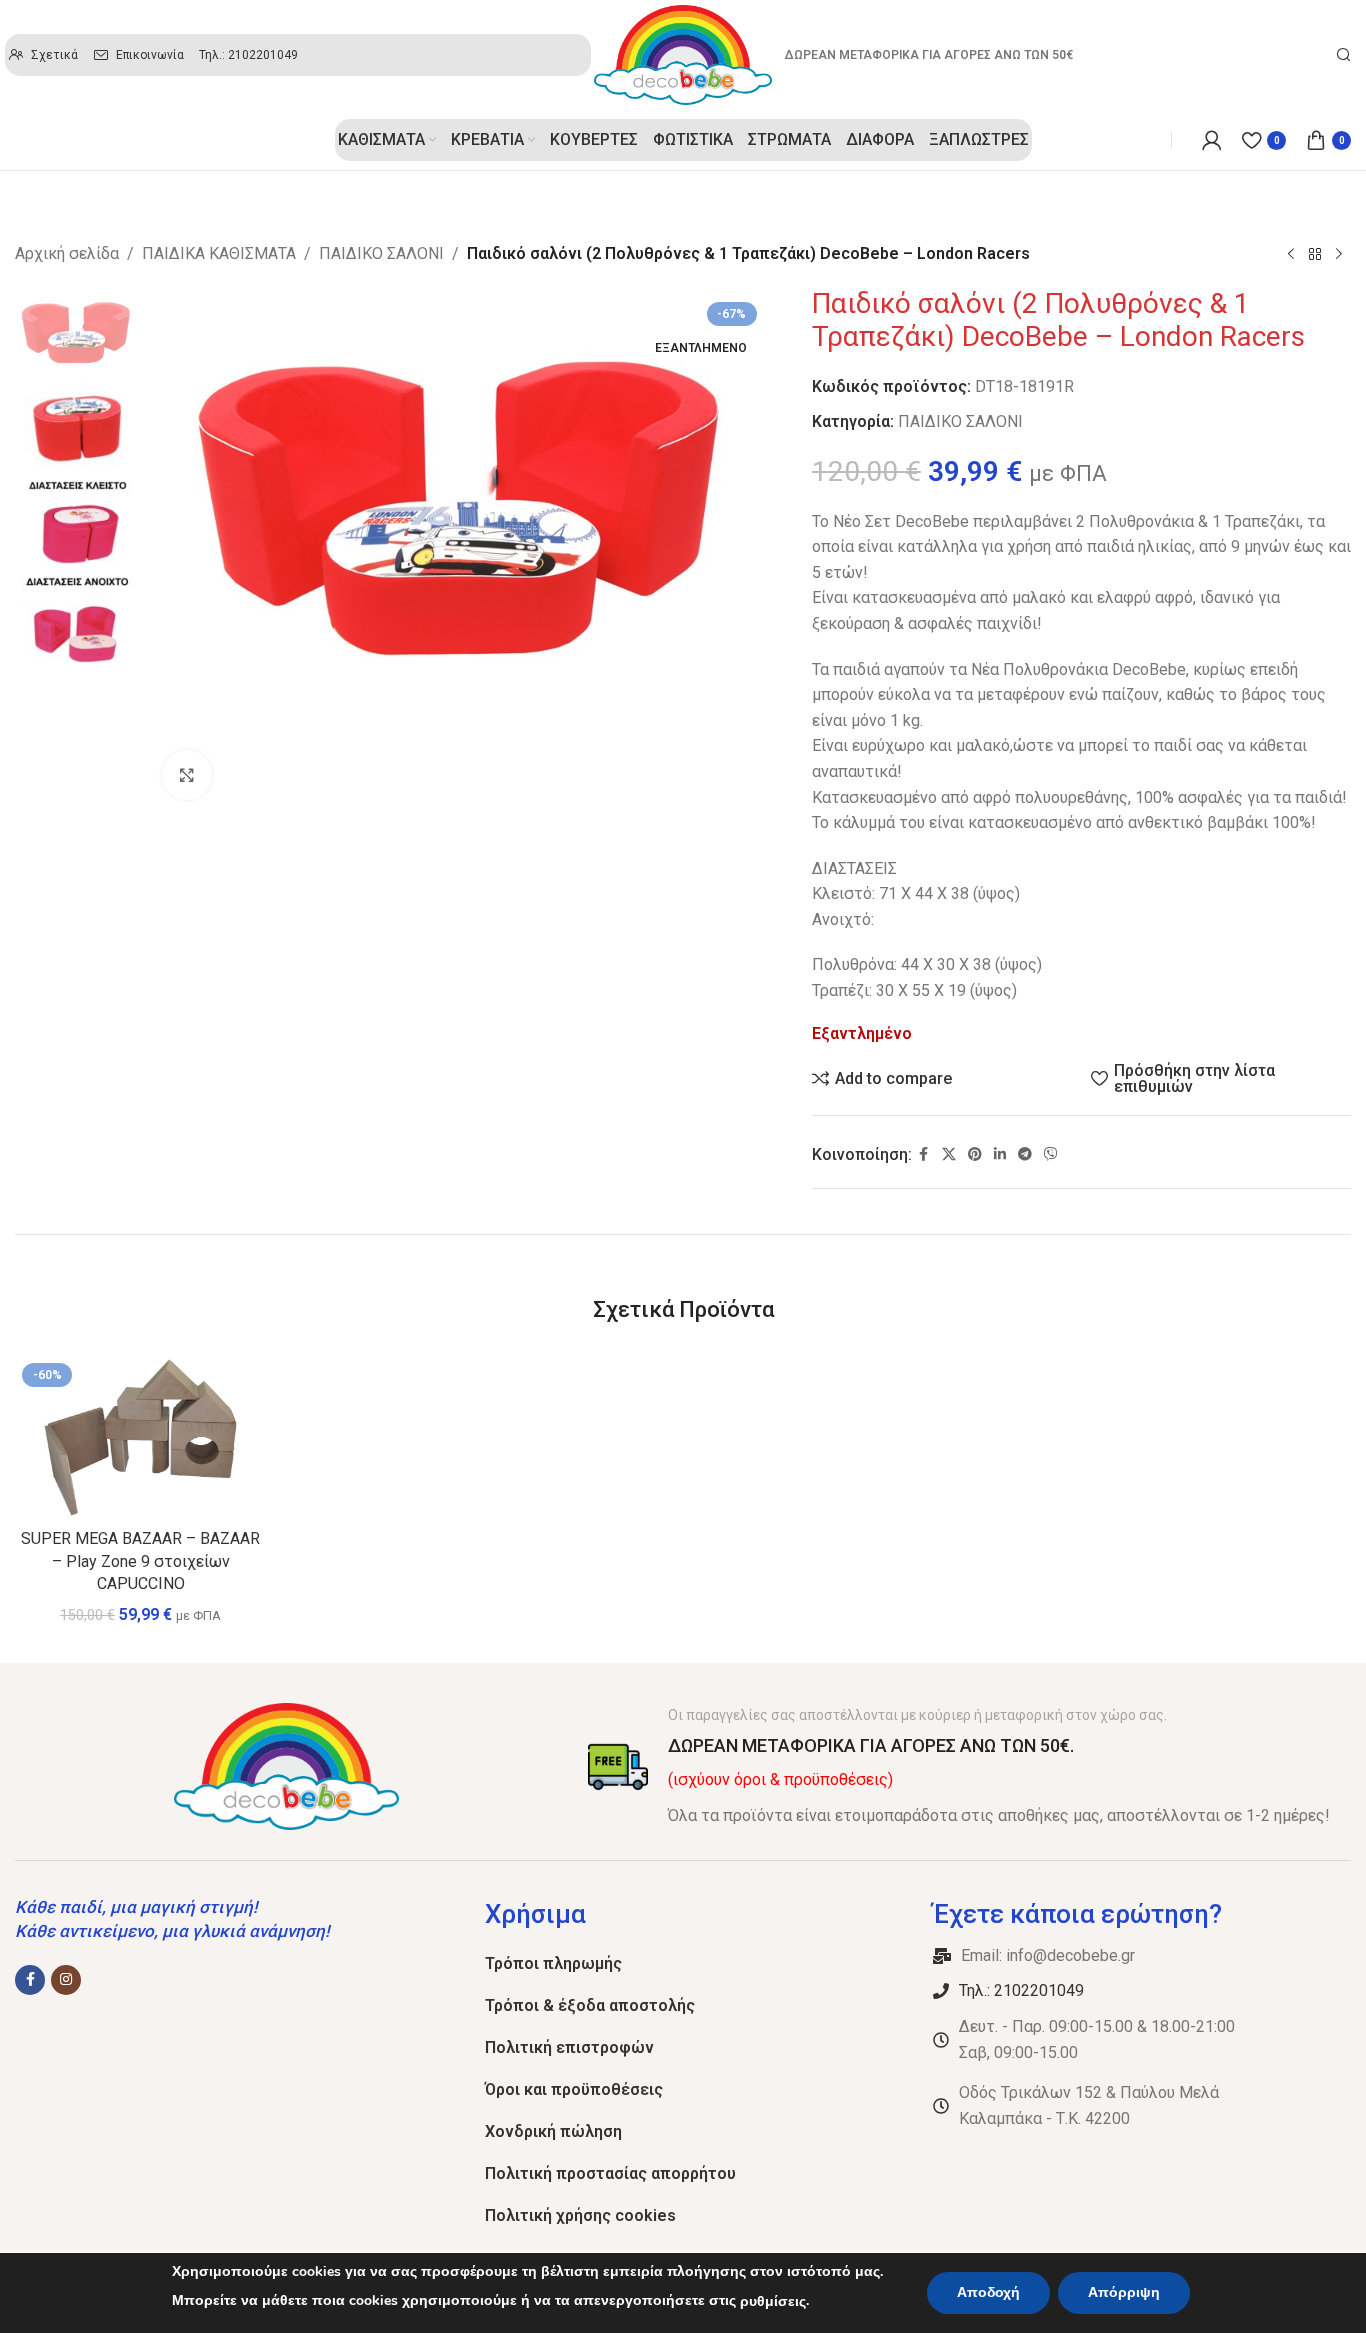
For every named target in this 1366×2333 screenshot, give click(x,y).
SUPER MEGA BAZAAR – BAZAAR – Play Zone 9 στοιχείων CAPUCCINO (140, 1561)
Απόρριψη (1124, 2292)
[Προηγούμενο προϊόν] (1291, 255)
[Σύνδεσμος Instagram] (66, 1980)
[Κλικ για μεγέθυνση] (187, 775)
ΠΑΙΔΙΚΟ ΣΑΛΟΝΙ (381, 253)
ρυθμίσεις (773, 2301)
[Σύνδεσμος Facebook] (924, 1154)
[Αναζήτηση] (1344, 55)
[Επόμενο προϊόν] (1339, 255)
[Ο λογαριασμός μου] (1212, 140)
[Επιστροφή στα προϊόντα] (1315, 255)
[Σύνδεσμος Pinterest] (975, 1154)
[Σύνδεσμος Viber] (1051, 1154)
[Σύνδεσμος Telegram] (1025, 1154)
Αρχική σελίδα (67, 253)
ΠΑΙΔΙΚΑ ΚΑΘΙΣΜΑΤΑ (219, 253)
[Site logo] (683, 53)
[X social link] (949, 1154)
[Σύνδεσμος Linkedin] (1000, 1154)
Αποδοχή (988, 2292)
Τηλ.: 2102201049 (1021, 1990)
